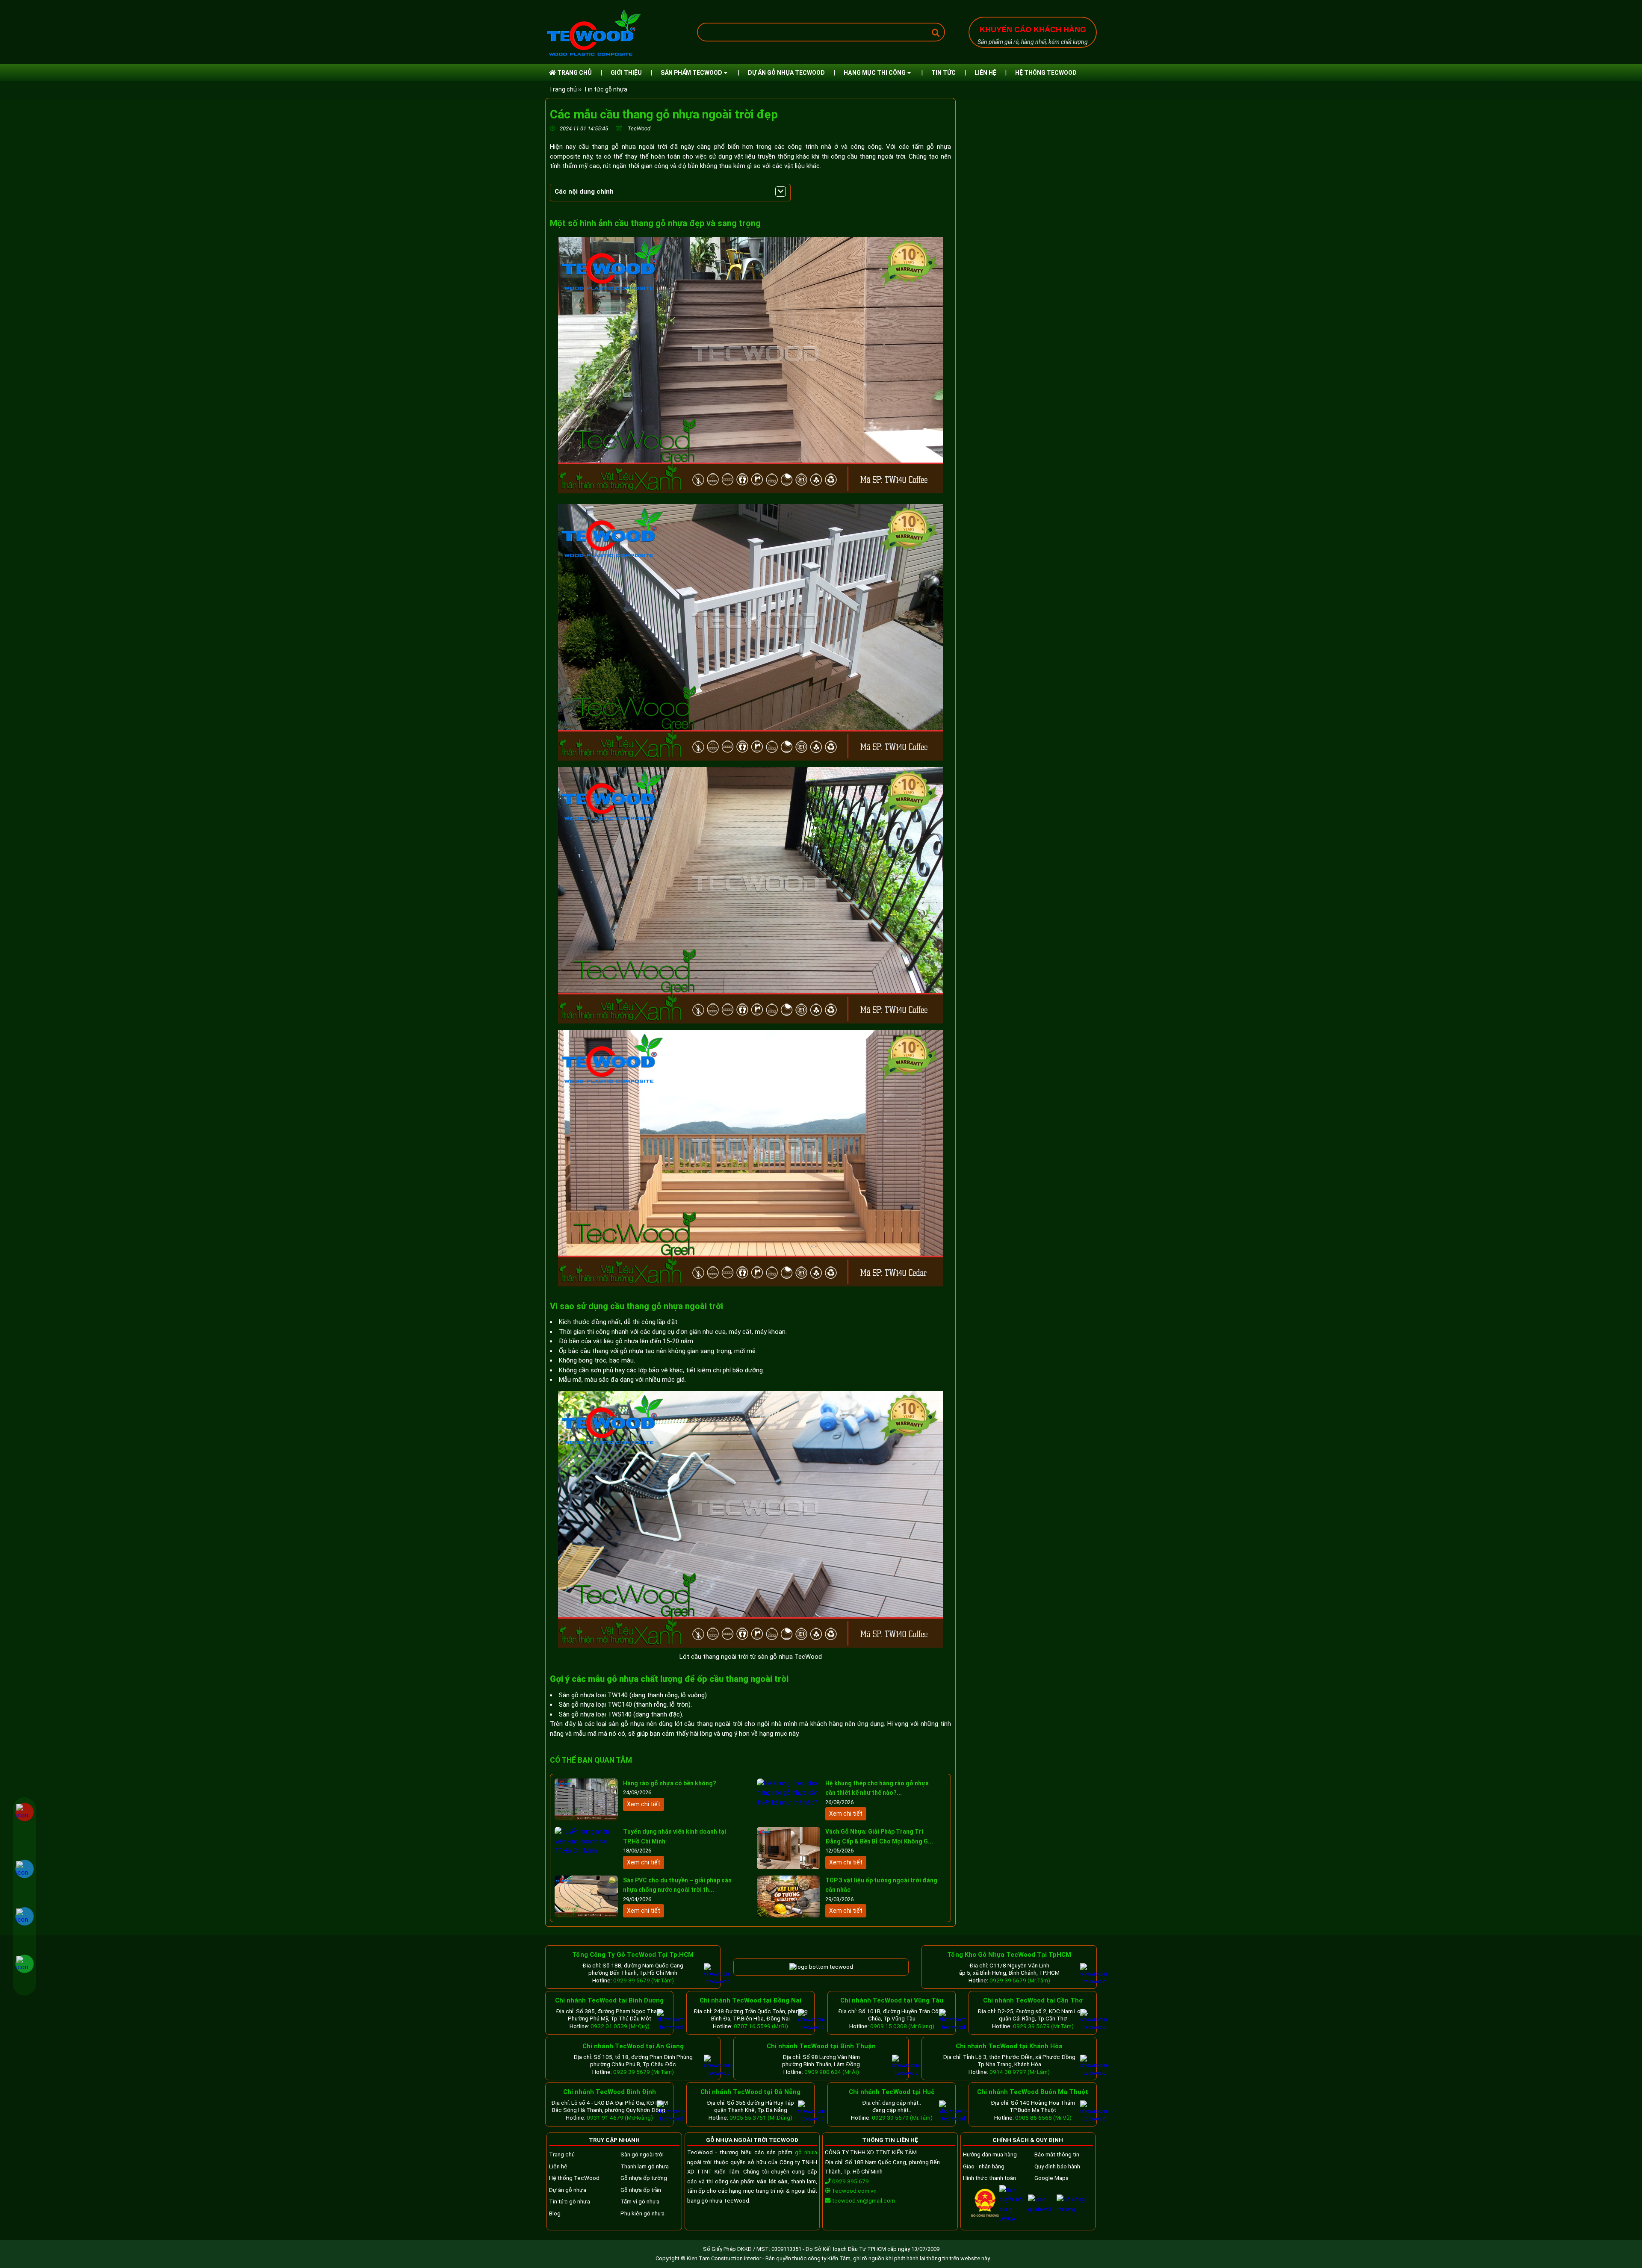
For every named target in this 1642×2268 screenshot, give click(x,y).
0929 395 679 (850, 2181)
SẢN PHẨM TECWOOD (691, 73)
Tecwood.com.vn (853, 2191)
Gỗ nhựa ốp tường (644, 2178)
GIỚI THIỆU (626, 73)
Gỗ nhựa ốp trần (641, 2190)
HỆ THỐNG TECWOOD (1046, 73)
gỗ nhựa (806, 2152)
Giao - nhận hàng (984, 2166)
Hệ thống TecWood (574, 2178)
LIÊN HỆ (985, 73)
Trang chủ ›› (565, 89)
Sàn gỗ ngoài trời (642, 2154)
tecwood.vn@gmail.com (864, 2200)
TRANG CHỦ (574, 73)
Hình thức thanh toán (989, 2178)
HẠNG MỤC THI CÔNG (875, 73)
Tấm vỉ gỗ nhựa (640, 2201)
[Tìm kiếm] (936, 33)
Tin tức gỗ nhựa (605, 89)
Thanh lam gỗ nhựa (645, 2166)
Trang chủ (562, 2154)
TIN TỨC (944, 73)
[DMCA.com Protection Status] (1014, 2218)
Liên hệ (558, 2166)
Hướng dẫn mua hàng (990, 2154)
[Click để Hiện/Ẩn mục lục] (781, 192)
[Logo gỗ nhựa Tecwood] (594, 56)
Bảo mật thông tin (1057, 2154)
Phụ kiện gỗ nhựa (642, 2213)
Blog (555, 2213)
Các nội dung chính (584, 192)
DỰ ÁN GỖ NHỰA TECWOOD (786, 73)
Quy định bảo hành (1057, 2166)
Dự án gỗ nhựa (568, 2190)
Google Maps (1051, 2178)
